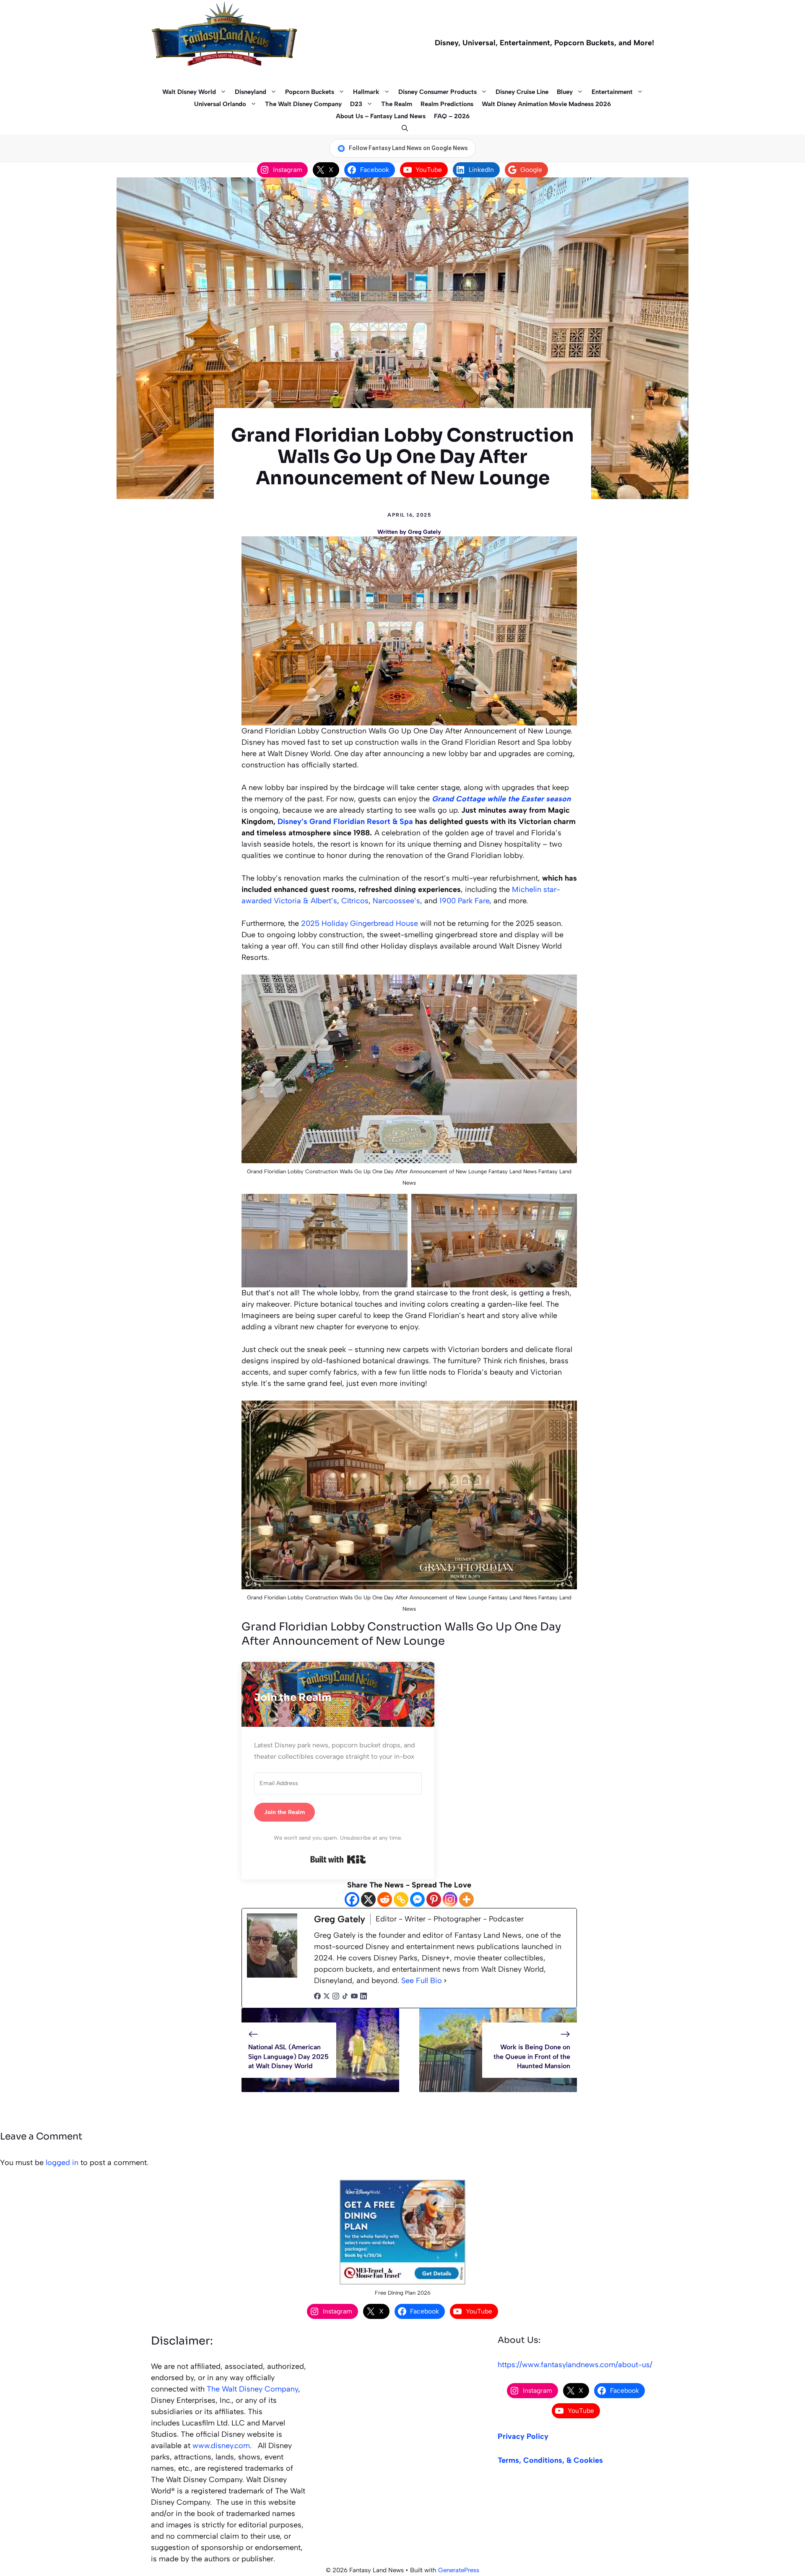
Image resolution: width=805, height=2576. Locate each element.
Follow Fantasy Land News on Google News (408, 148)
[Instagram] (450, 1899)
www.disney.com (221, 2446)
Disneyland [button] (251, 92)
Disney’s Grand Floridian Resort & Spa (345, 821)
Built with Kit (338, 1859)
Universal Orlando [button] (220, 104)
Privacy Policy (523, 2436)
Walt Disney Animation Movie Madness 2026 (546, 104)
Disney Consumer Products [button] (438, 92)
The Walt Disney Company (303, 104)
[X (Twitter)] (327, 1997)
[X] (368, 1899)
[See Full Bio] (445, 1981)
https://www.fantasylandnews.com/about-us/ (575, 2365)
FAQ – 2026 (452, 116)
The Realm (397, 104)
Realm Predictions (447, 104)
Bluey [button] (565, 92)
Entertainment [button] (612, 92)
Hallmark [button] (366, 92)
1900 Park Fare (464, 901)
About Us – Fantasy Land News (381, 116)
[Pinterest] (434, 1899)
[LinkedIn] (364, 1997)
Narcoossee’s (396, 901)
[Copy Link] (401, 1899)
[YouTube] (354, 1997)
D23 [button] (356, 104)
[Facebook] (352, 1899)
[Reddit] (385, 1899)
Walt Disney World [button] (189, 92)
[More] (466, 1899)
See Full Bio (422, 1981)
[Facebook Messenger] (417, 1899)
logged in (62, 2163)
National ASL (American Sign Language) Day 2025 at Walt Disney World (288, 2056)
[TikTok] (345, 1997)
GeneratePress (459, 2570)
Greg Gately (425, 532)
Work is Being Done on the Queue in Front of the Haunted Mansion (532, 2056)
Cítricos (355, 901)
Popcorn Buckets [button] (310, 92)
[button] (403, 129)
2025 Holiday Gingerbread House (360, 923)
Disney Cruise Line (522, 92)
